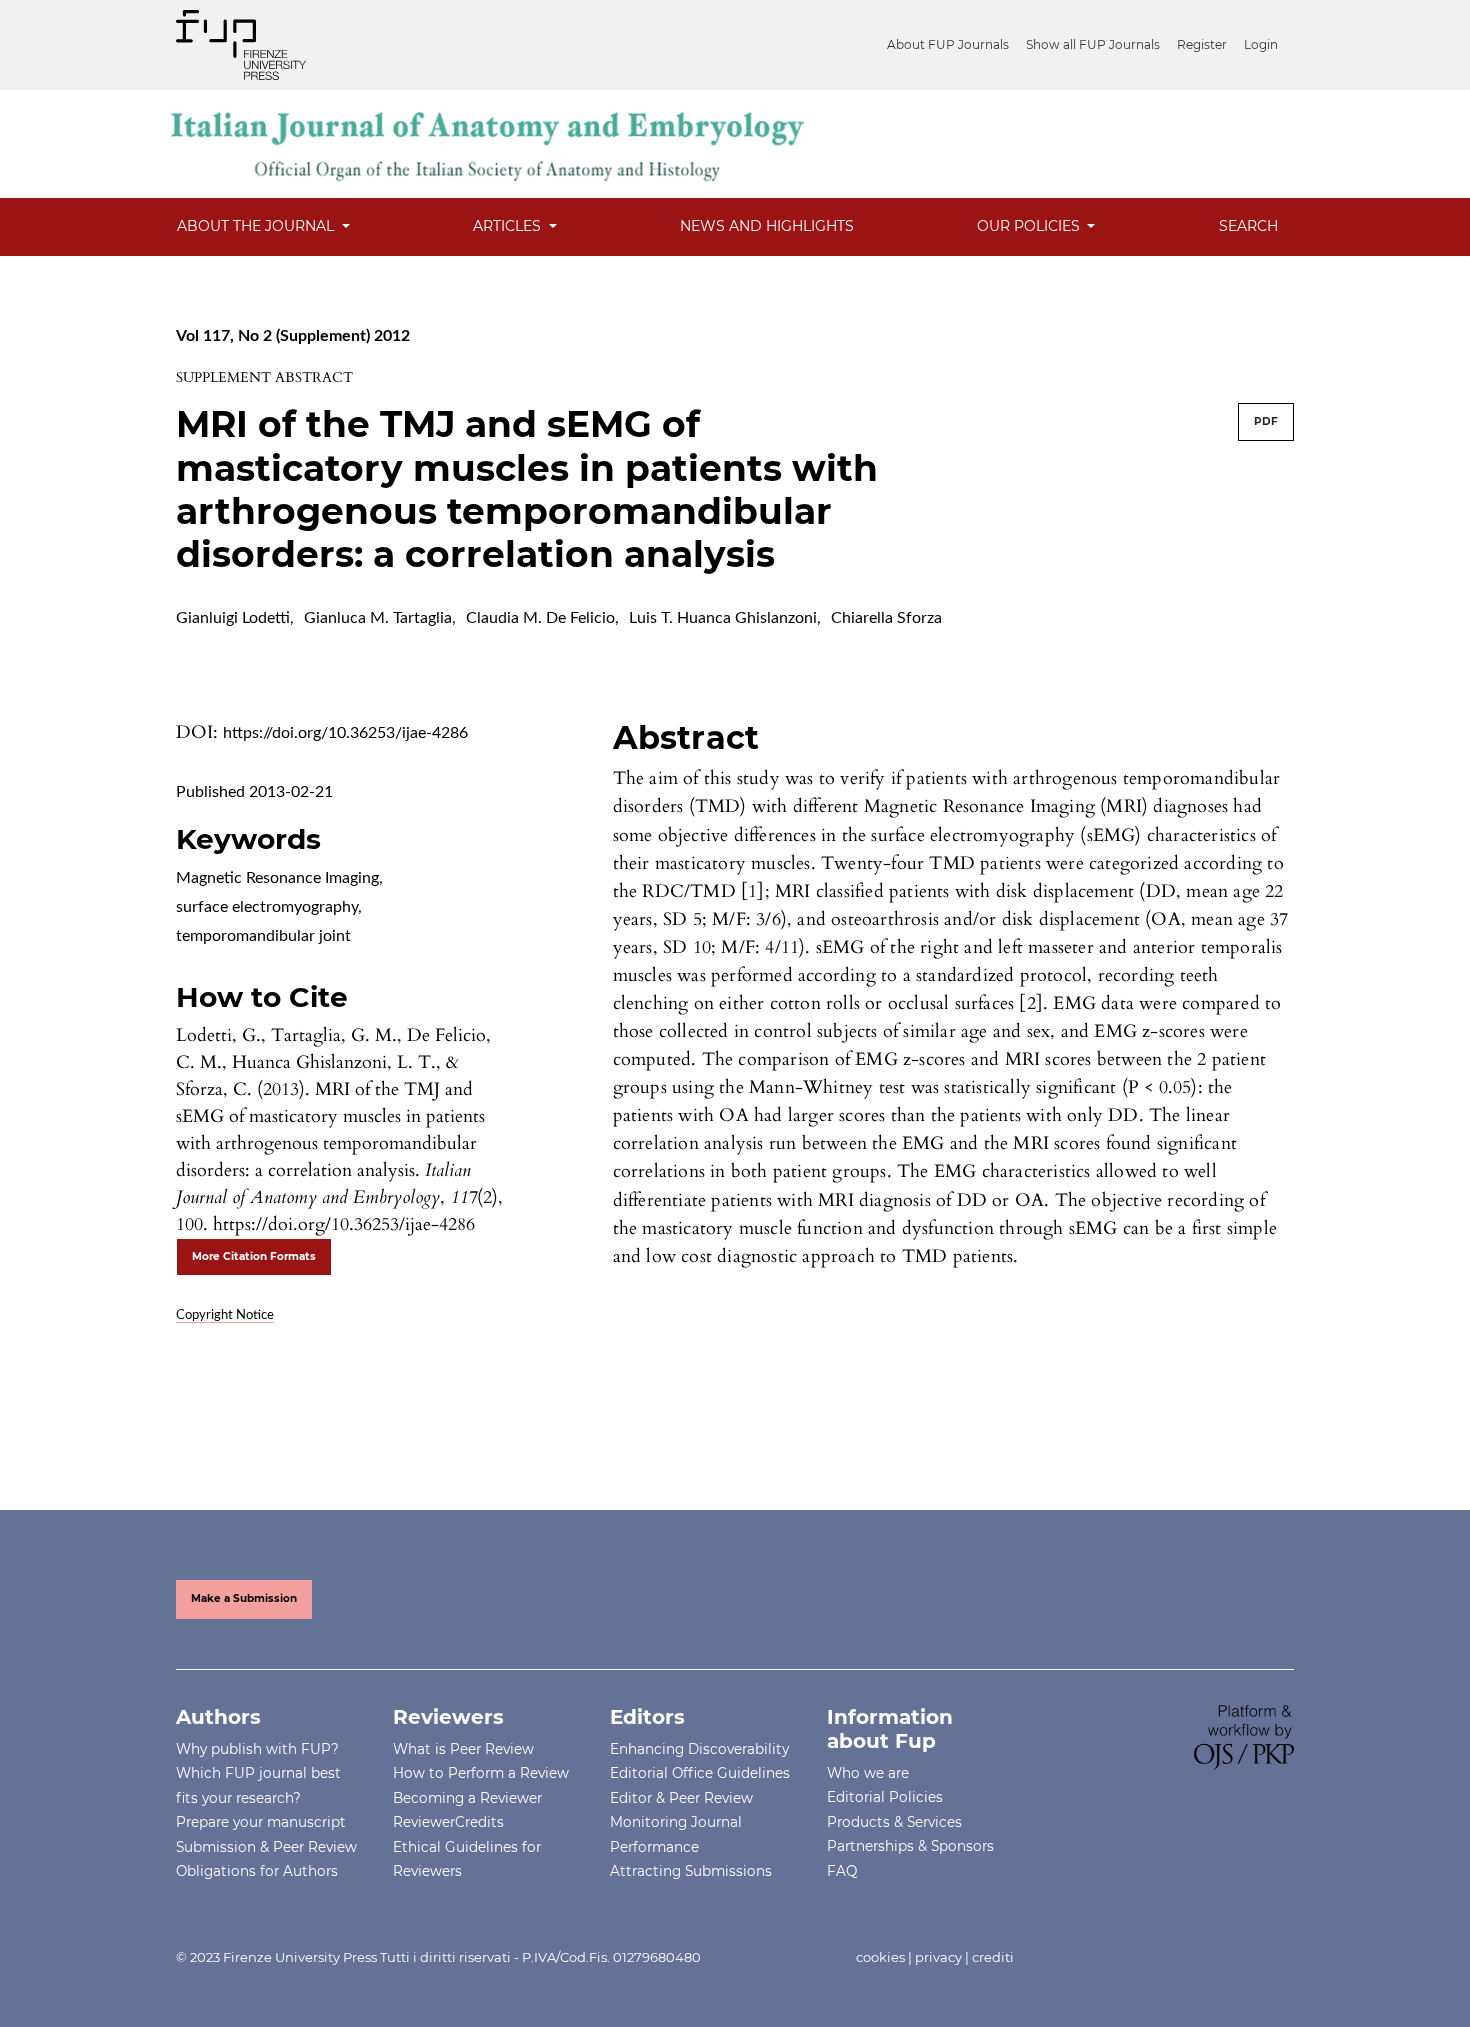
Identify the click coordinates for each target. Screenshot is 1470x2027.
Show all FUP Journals (1093, 44)
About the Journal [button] (257, 226)
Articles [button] (509, 226)
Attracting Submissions (691, 1871)
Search (1248, 226)
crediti (993, 1957)
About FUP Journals (948, 44)
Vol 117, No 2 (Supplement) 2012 (293, 336)
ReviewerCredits (448, 1822)
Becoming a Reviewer (467, 1798)
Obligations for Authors (257, 1871)
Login (1261, 44)
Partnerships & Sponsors (910, 1846)
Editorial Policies (885, 1797)
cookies (880, 1957)
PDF (1266, 421)
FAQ (842, 1871)
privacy (938, 1957)
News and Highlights (767, 226)
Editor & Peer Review (681, 1798)
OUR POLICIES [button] (1030, 226)
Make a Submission (244, 1598)
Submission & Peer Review (266, 1847)
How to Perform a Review (481, 1773)
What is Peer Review (463, 1749)
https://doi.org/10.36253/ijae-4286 (345, 733)
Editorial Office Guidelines (700, 1773)
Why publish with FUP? (257, 1749)
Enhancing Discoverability (699, 1749)
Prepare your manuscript (261, 1822)
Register (1202, 44)
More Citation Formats (254, 1256)
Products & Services (894, 1822)
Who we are (868, 1773)
